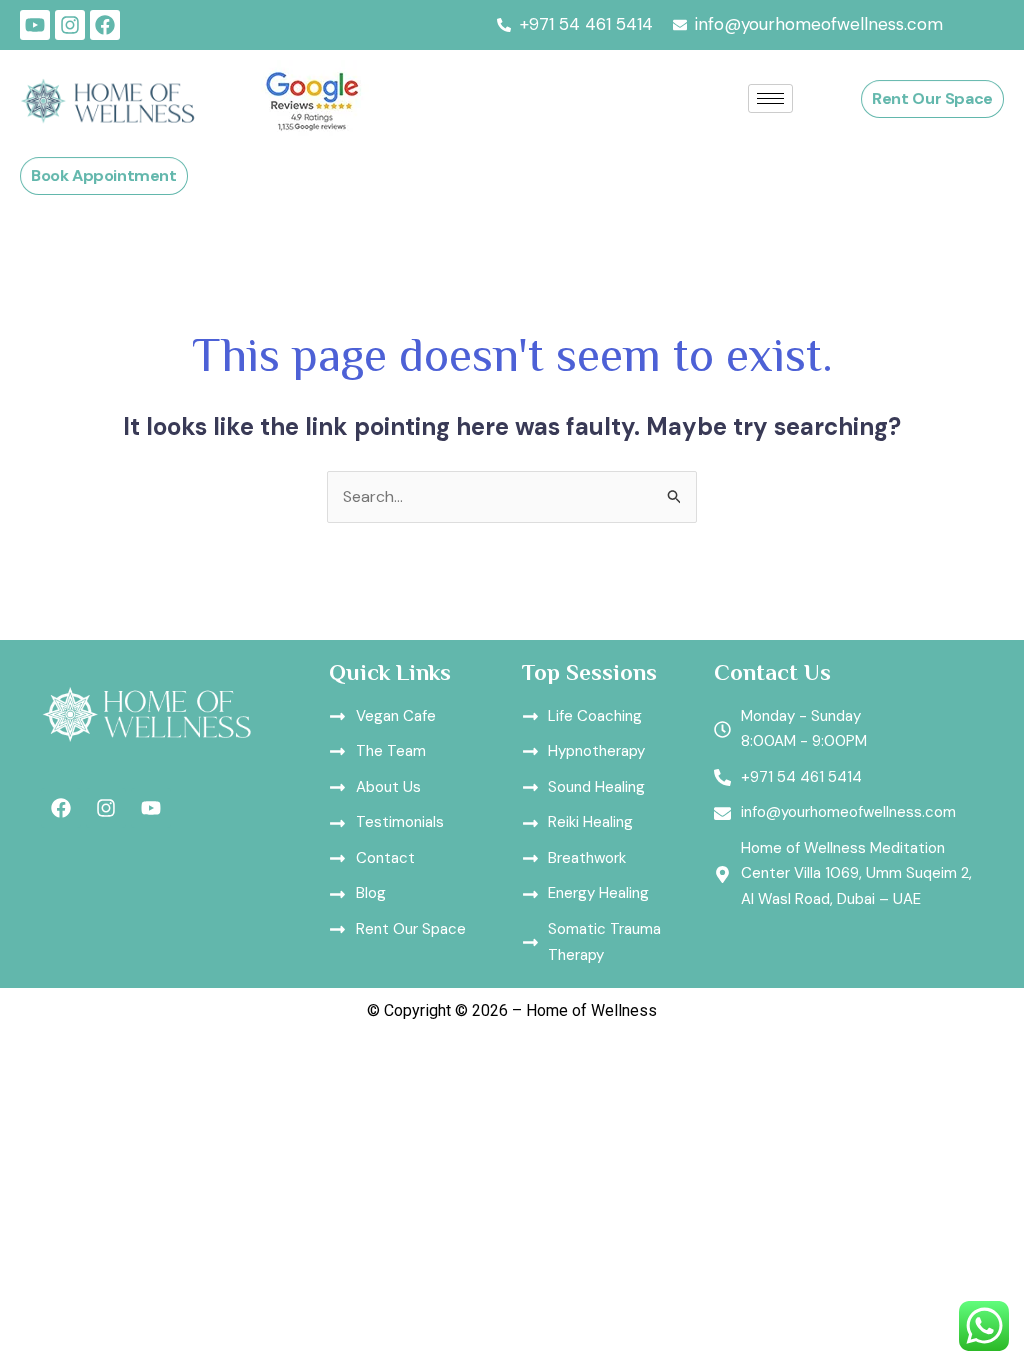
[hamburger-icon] (770, 98)
